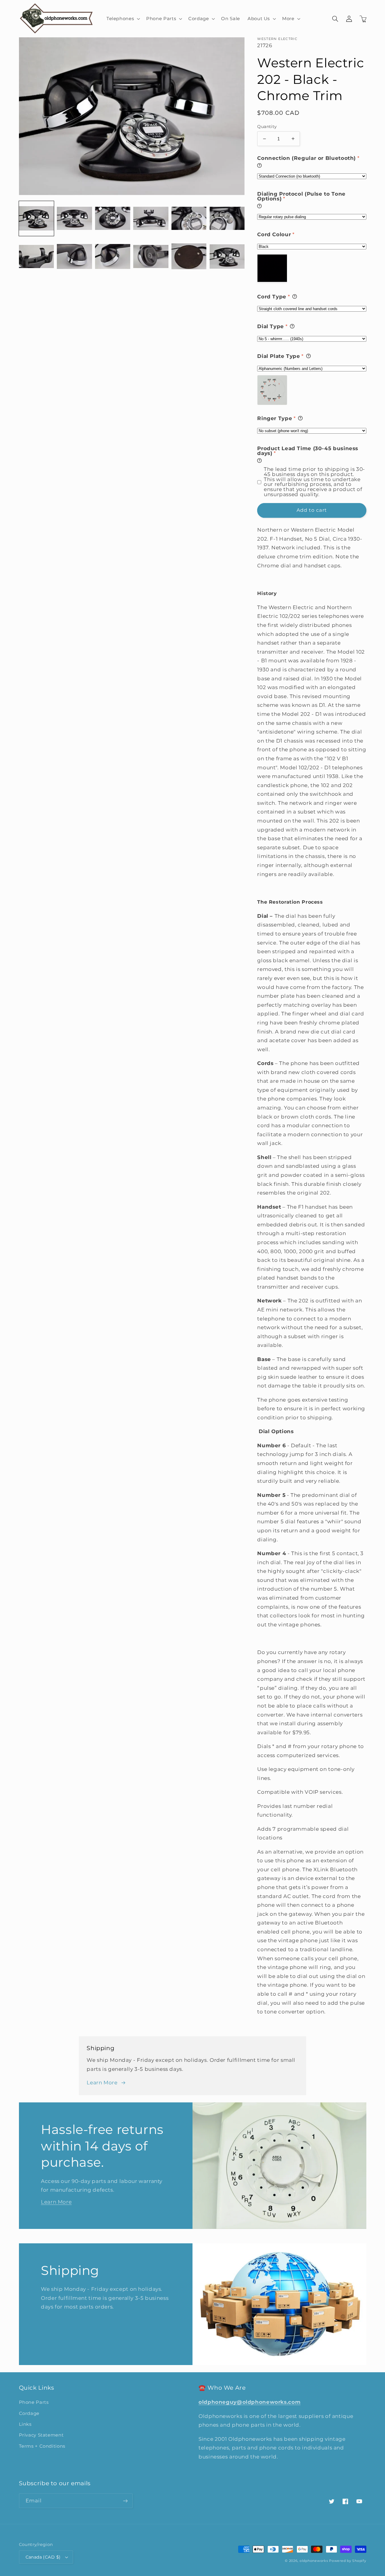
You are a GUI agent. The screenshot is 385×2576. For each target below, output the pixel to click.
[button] (122, 19)
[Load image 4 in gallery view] (151, 219)
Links (25, 2424)
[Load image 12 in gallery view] (227, 257)
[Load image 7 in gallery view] (36, 257)
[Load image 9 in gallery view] (112, 257)
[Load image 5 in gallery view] (189, 219)
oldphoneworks (314, 2561)
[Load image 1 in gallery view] (36, 219)
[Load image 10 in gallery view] (151, 257)
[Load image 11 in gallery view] (189, 257)
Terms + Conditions (42, 2446)
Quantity (267, 127)
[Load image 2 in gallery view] (74, 219)
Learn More (102, 2083)
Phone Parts (34, 2402)
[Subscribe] (125, 2501)
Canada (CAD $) (43, 2557)
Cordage (29, 2413)
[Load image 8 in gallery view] (74, 257)
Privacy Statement (41, 2435)
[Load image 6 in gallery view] (227, 219)
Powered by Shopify (348, 2561)
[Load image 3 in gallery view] (112, 219)
